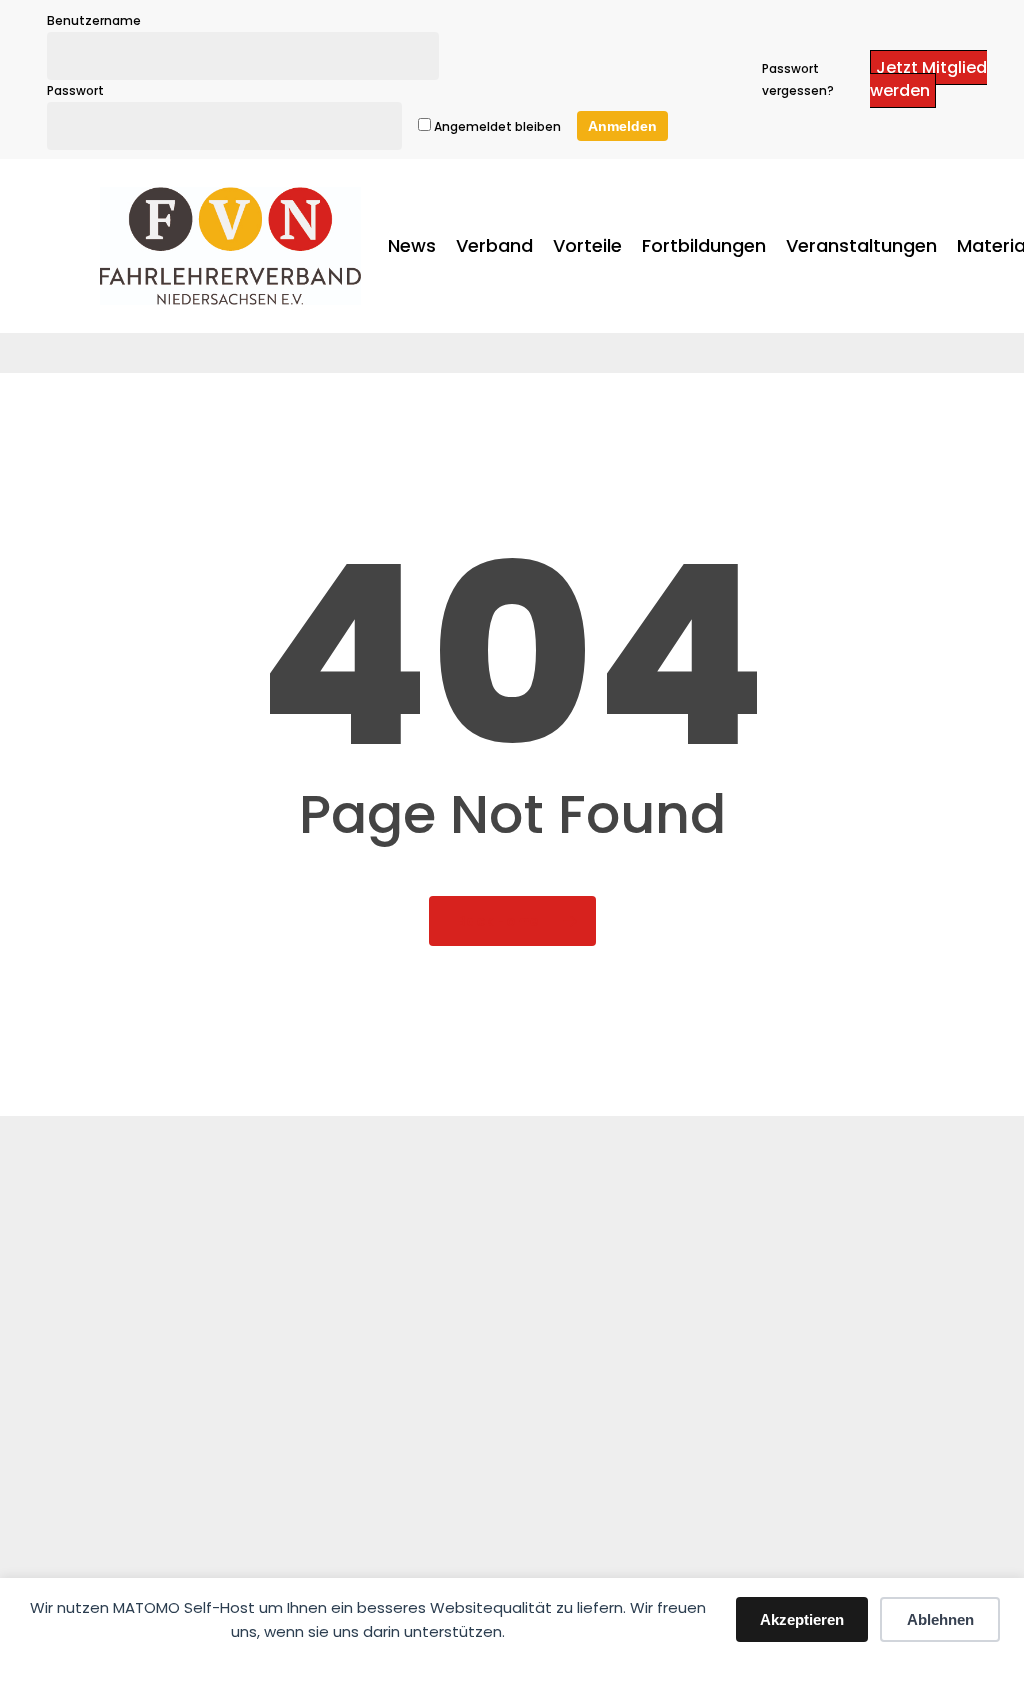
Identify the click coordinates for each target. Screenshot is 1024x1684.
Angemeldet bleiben (496, 126)
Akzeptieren (802, 1619)
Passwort (75, 90)
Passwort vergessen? (798, 79)
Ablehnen (940, 1619)
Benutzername (94, 20)
